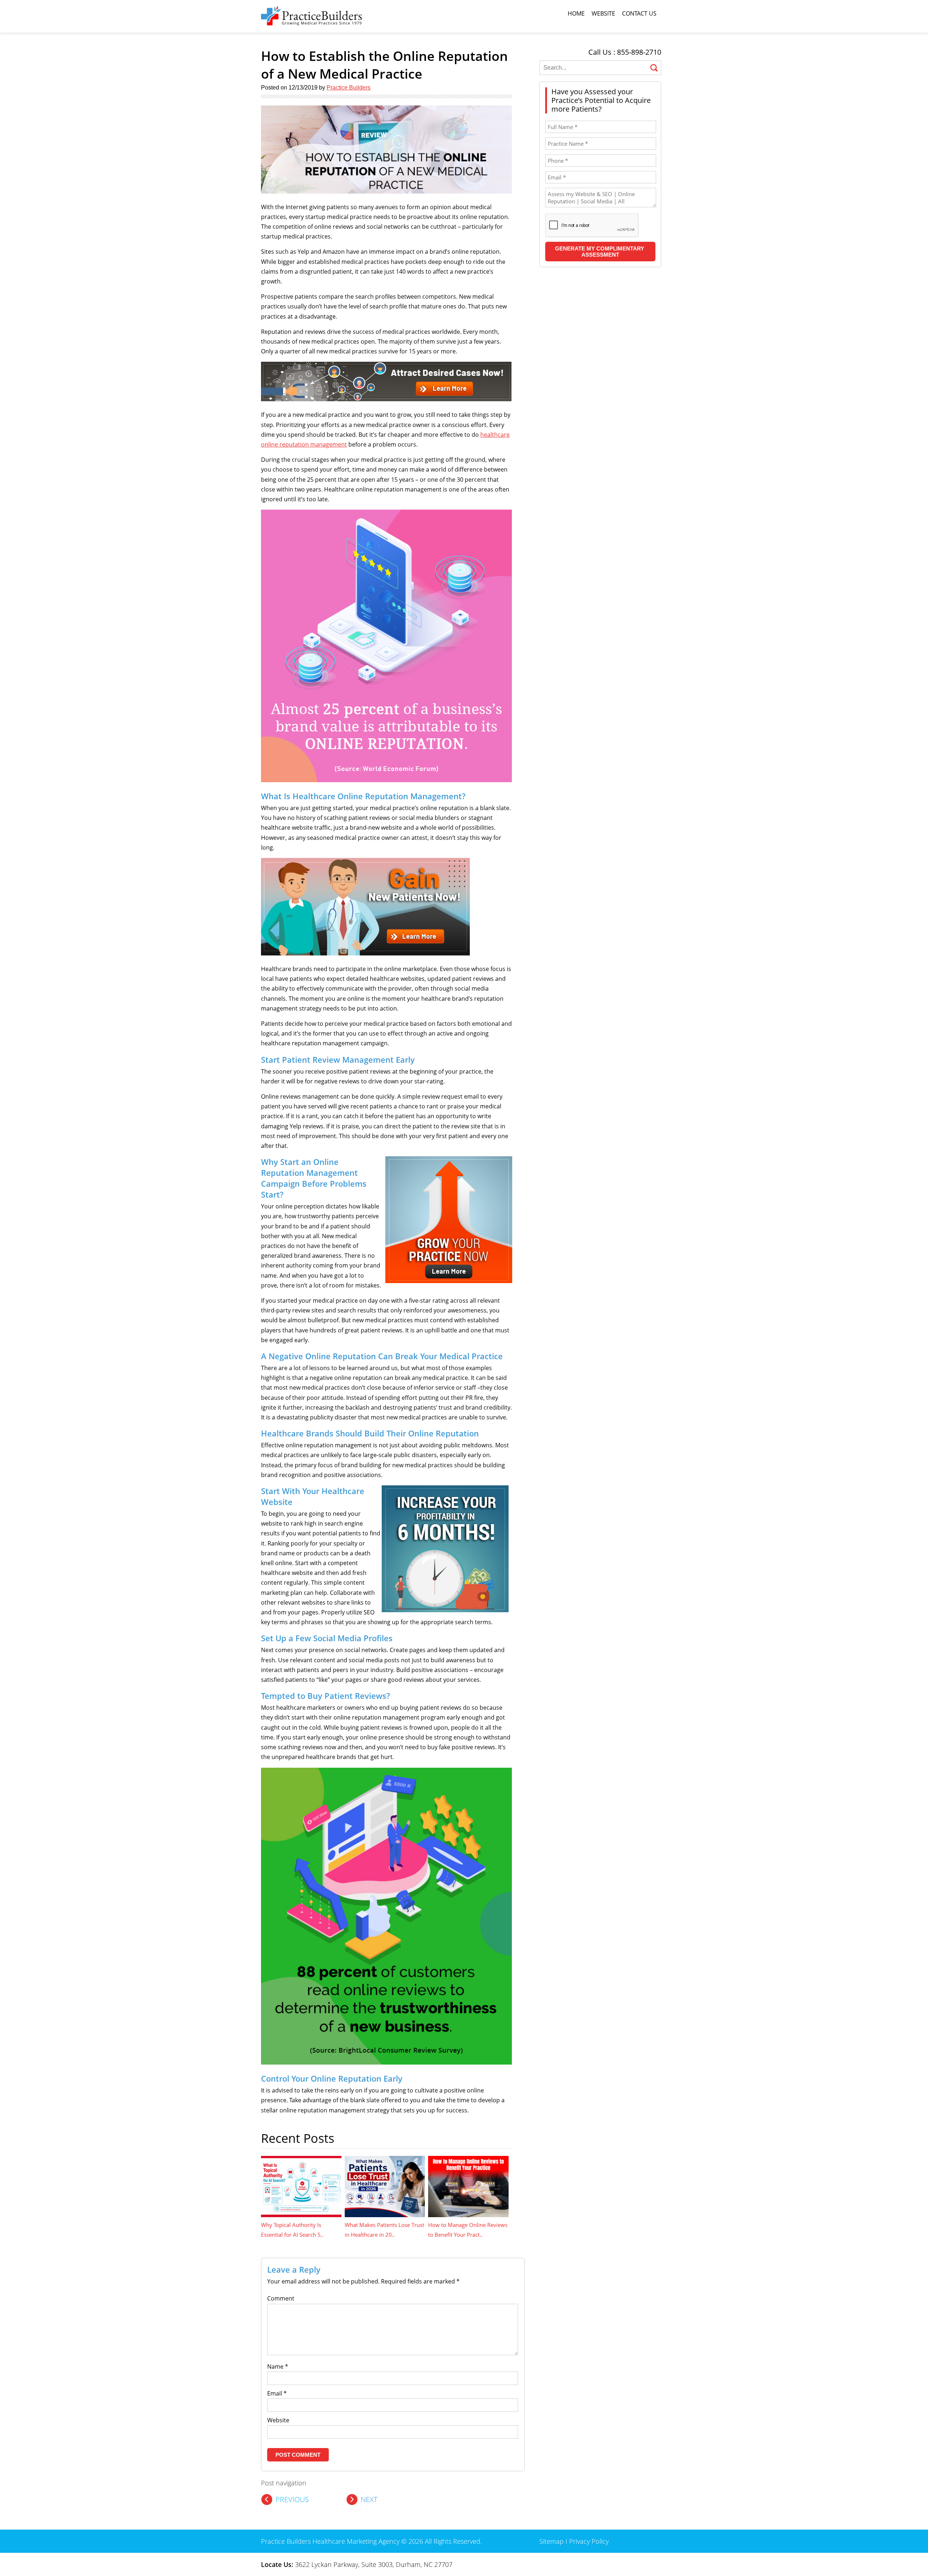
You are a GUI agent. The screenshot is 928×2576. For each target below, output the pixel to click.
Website (603, 13)
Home (576, 13)
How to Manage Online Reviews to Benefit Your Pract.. (468, 2230)
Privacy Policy (589, 2541)
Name (278, 2366)
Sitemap (552, 2541)
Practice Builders (349, 88)
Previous (292, 2499)
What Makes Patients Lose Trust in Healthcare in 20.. (384, 2230)
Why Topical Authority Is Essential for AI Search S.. (292, 2230)
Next (369, 2499)
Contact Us (639, 13)
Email (277, 2393)
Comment (281, 2298)
